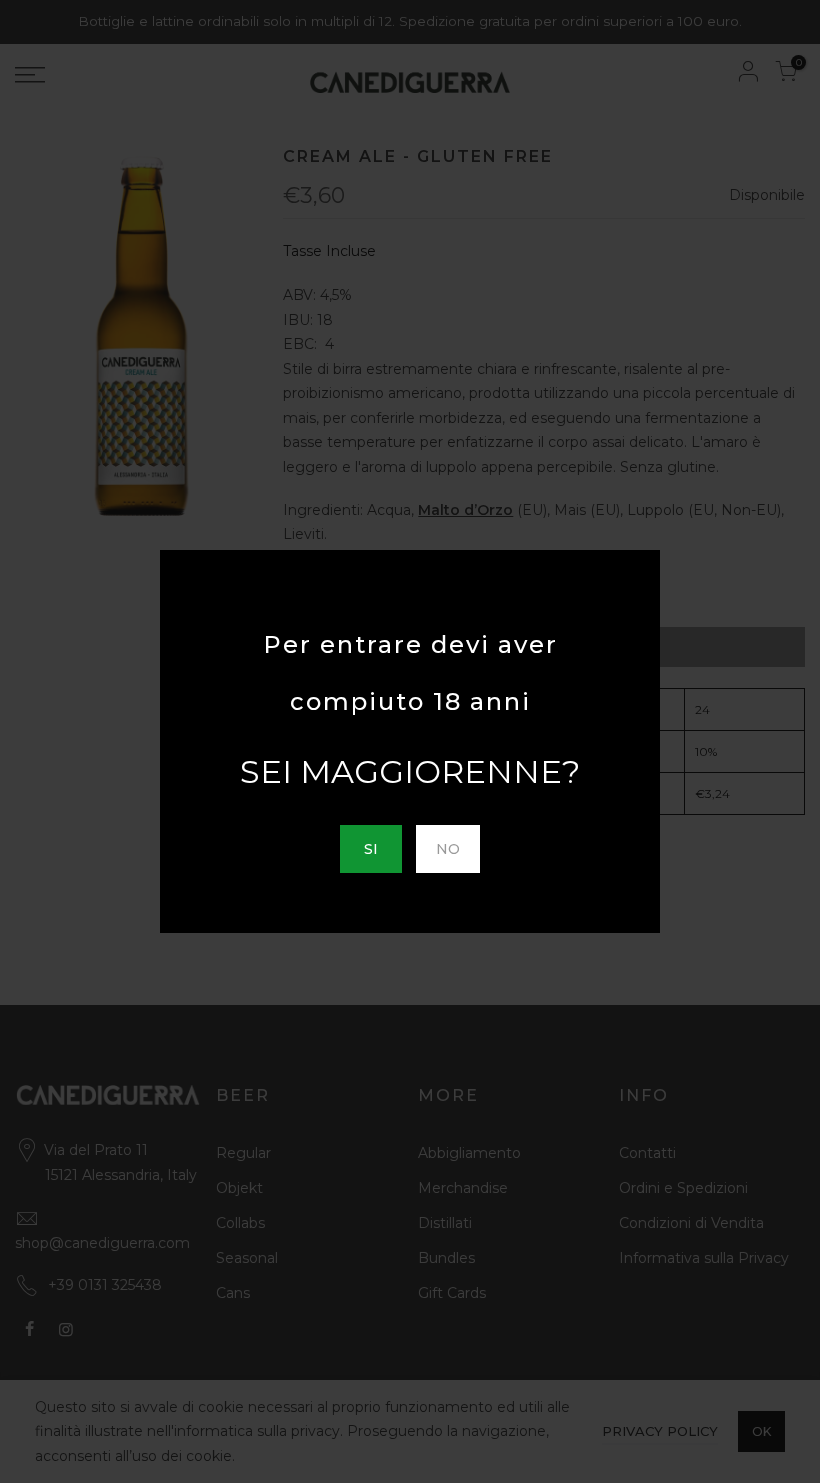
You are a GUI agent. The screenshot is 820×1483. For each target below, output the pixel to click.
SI (371, 849)
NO (448, 849)
